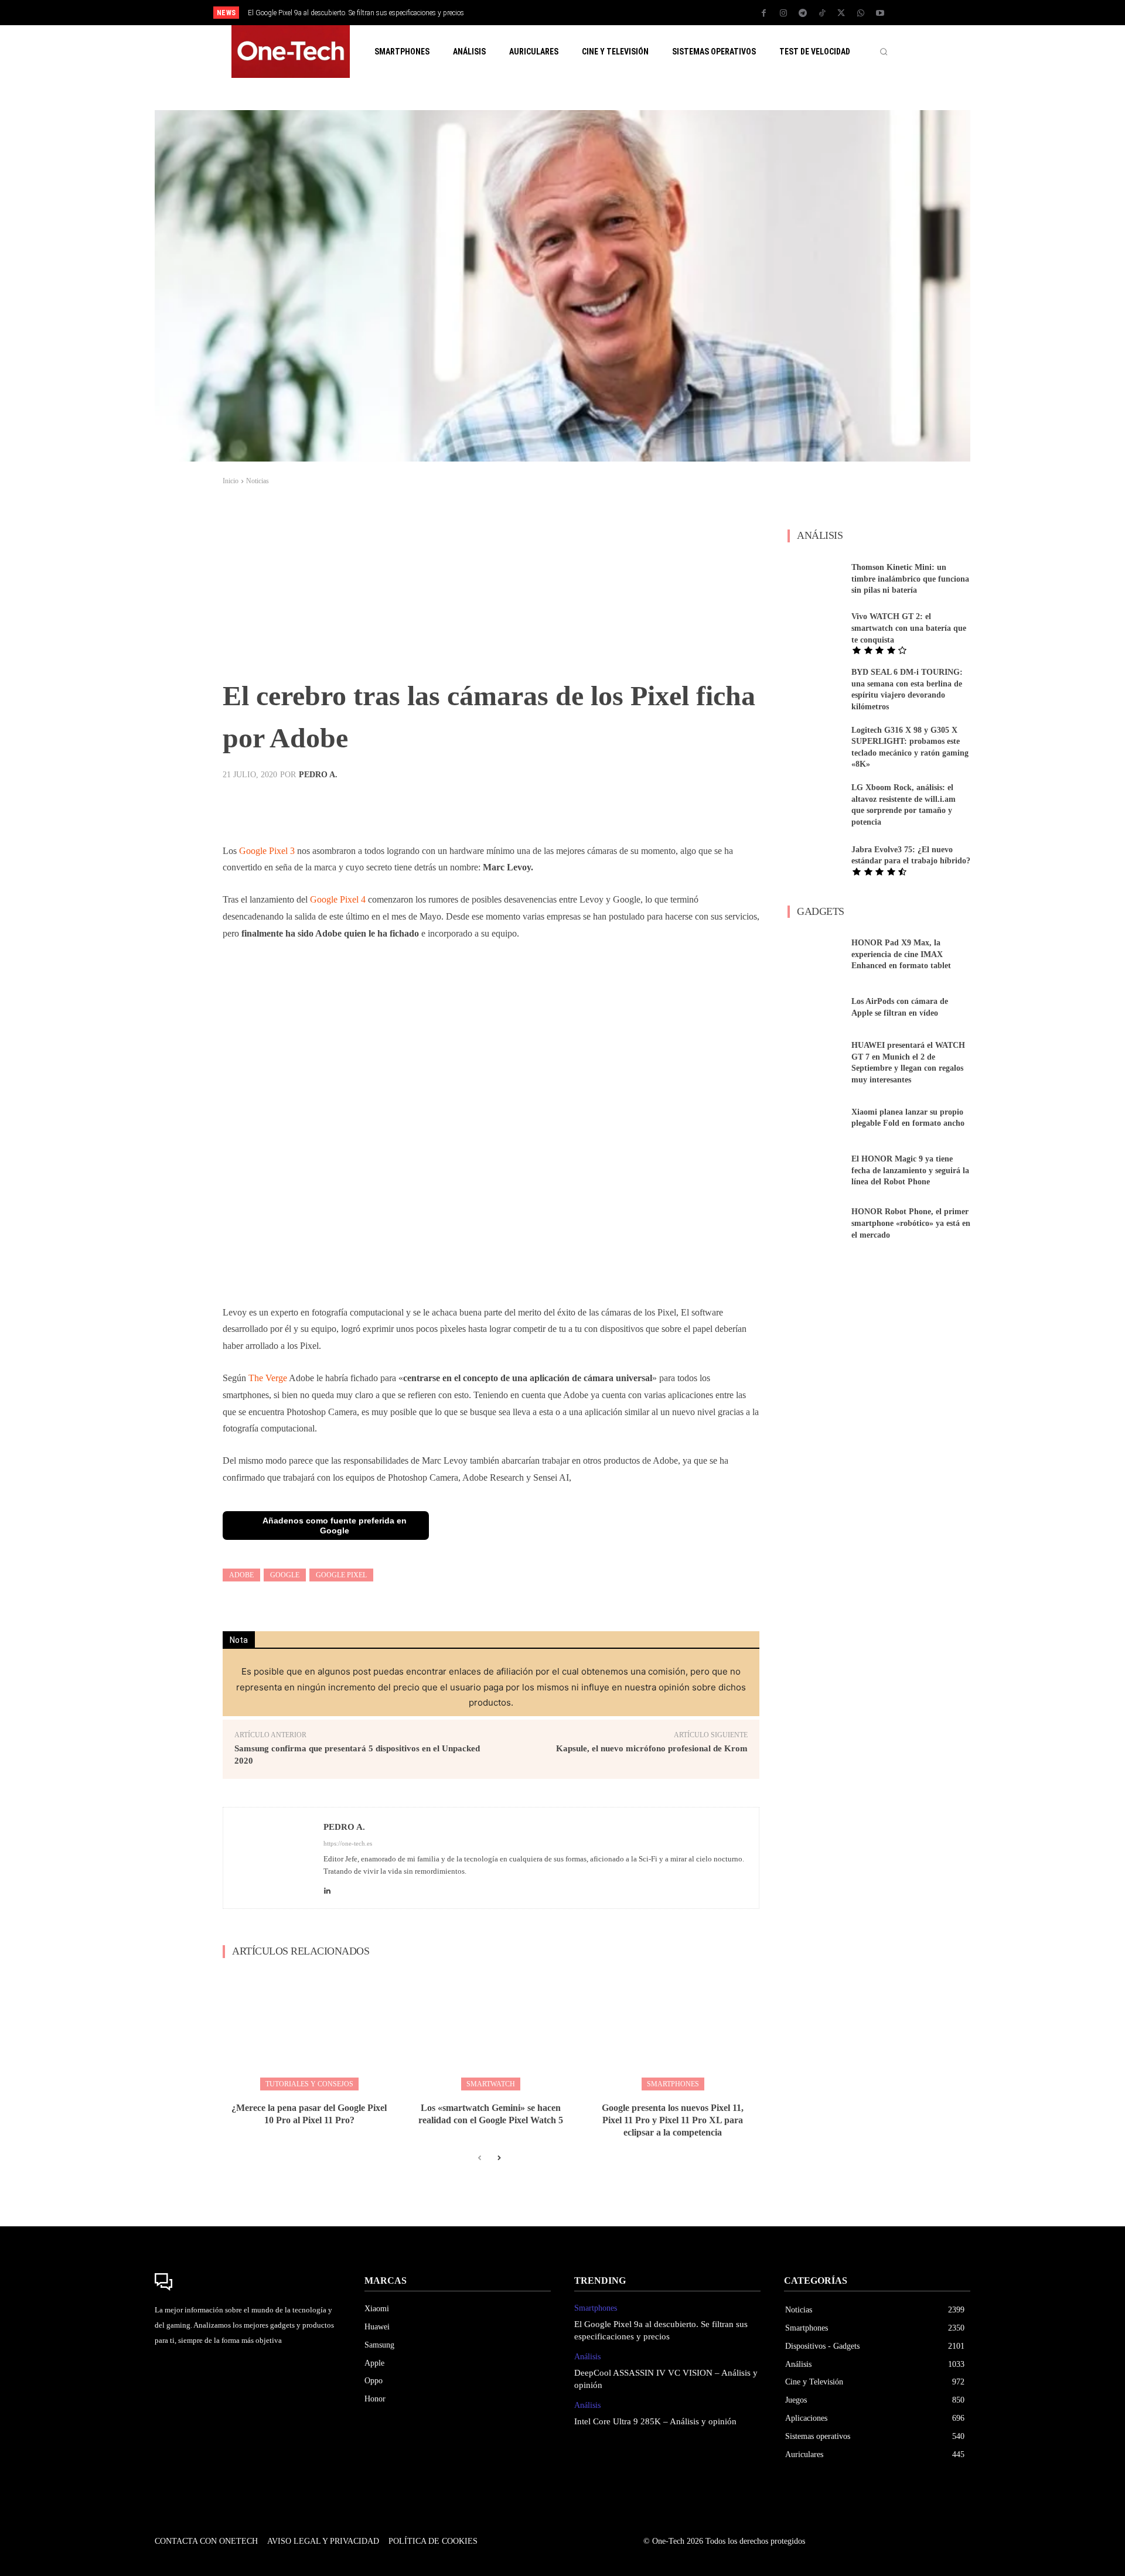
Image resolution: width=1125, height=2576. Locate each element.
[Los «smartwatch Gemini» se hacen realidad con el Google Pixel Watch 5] (491, 2029)
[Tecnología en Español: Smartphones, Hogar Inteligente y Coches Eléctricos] (291, 52)
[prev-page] (480, 2158)
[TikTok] (822, 13)
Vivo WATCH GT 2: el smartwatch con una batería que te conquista (909, 628)
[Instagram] (783, 13)
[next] (601, 13)
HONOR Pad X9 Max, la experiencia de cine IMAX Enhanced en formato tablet (901, 954)
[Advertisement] (491, 587)
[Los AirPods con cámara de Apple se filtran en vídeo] (815, 1007)
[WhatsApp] (861, 13)
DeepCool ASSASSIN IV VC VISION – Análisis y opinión (331, 13)
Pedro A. (318, 775)
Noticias (258, 481)
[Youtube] (880, 13)
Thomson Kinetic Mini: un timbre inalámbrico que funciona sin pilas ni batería (910, 579)
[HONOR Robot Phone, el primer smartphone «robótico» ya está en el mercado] (815, 1224)
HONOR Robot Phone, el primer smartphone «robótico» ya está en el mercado (911, 1223)
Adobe (241, 1575)
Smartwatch (491, 2084)
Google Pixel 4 (338, 899)
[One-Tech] (248, 2282)
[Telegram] (803, 13)
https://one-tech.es (348, 1843)
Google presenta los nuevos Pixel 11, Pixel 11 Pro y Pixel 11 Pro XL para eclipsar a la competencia (673, 2120)
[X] (841, 13)
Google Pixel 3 (267, 851)
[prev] (583, 13)
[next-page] (498, 2158)
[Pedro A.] (274, 1858)
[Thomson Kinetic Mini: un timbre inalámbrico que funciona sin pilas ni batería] (815, 579)
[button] (884, 52)
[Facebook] (764, 13)
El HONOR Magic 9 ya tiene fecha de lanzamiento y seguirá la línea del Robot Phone (910, 1170)
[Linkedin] (327, 1887)
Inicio (231, 481)
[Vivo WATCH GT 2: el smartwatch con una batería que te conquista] (815, 631)
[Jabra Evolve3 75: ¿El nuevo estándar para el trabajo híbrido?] (815, 860)
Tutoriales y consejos (309, 2084)
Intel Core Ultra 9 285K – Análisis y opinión (655, 2421)
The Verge (268, 1378)
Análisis (587, 2357)
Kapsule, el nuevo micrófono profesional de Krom (652, 1748)
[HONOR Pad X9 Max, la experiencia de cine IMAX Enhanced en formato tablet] (815, 955)
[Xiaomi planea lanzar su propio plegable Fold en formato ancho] (815, 1118)
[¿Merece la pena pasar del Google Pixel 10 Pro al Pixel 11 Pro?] (309, 2029)
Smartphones (673, 2084)
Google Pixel (341, 1575)
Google (285, 1575)
